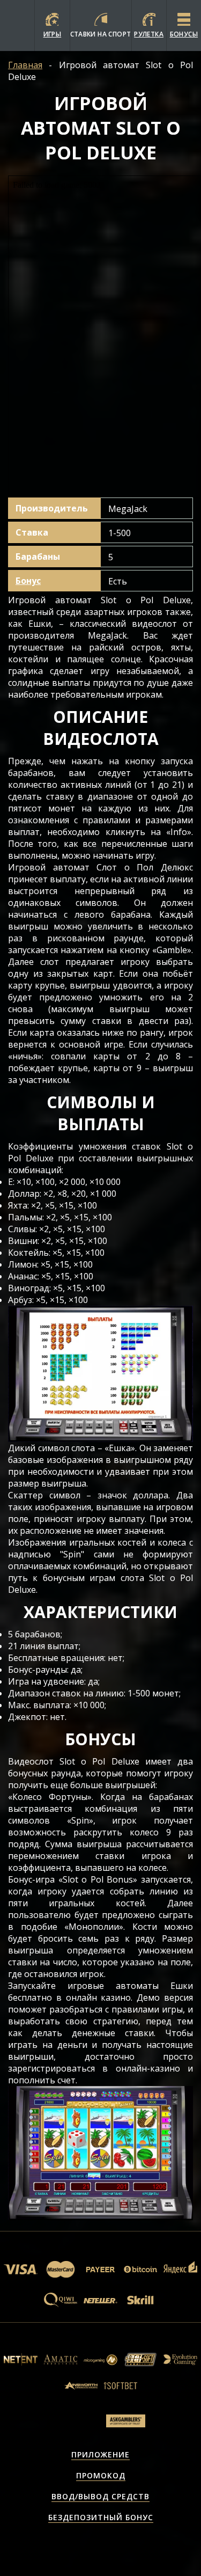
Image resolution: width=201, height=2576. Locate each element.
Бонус (28, 581)
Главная (25, 65)
